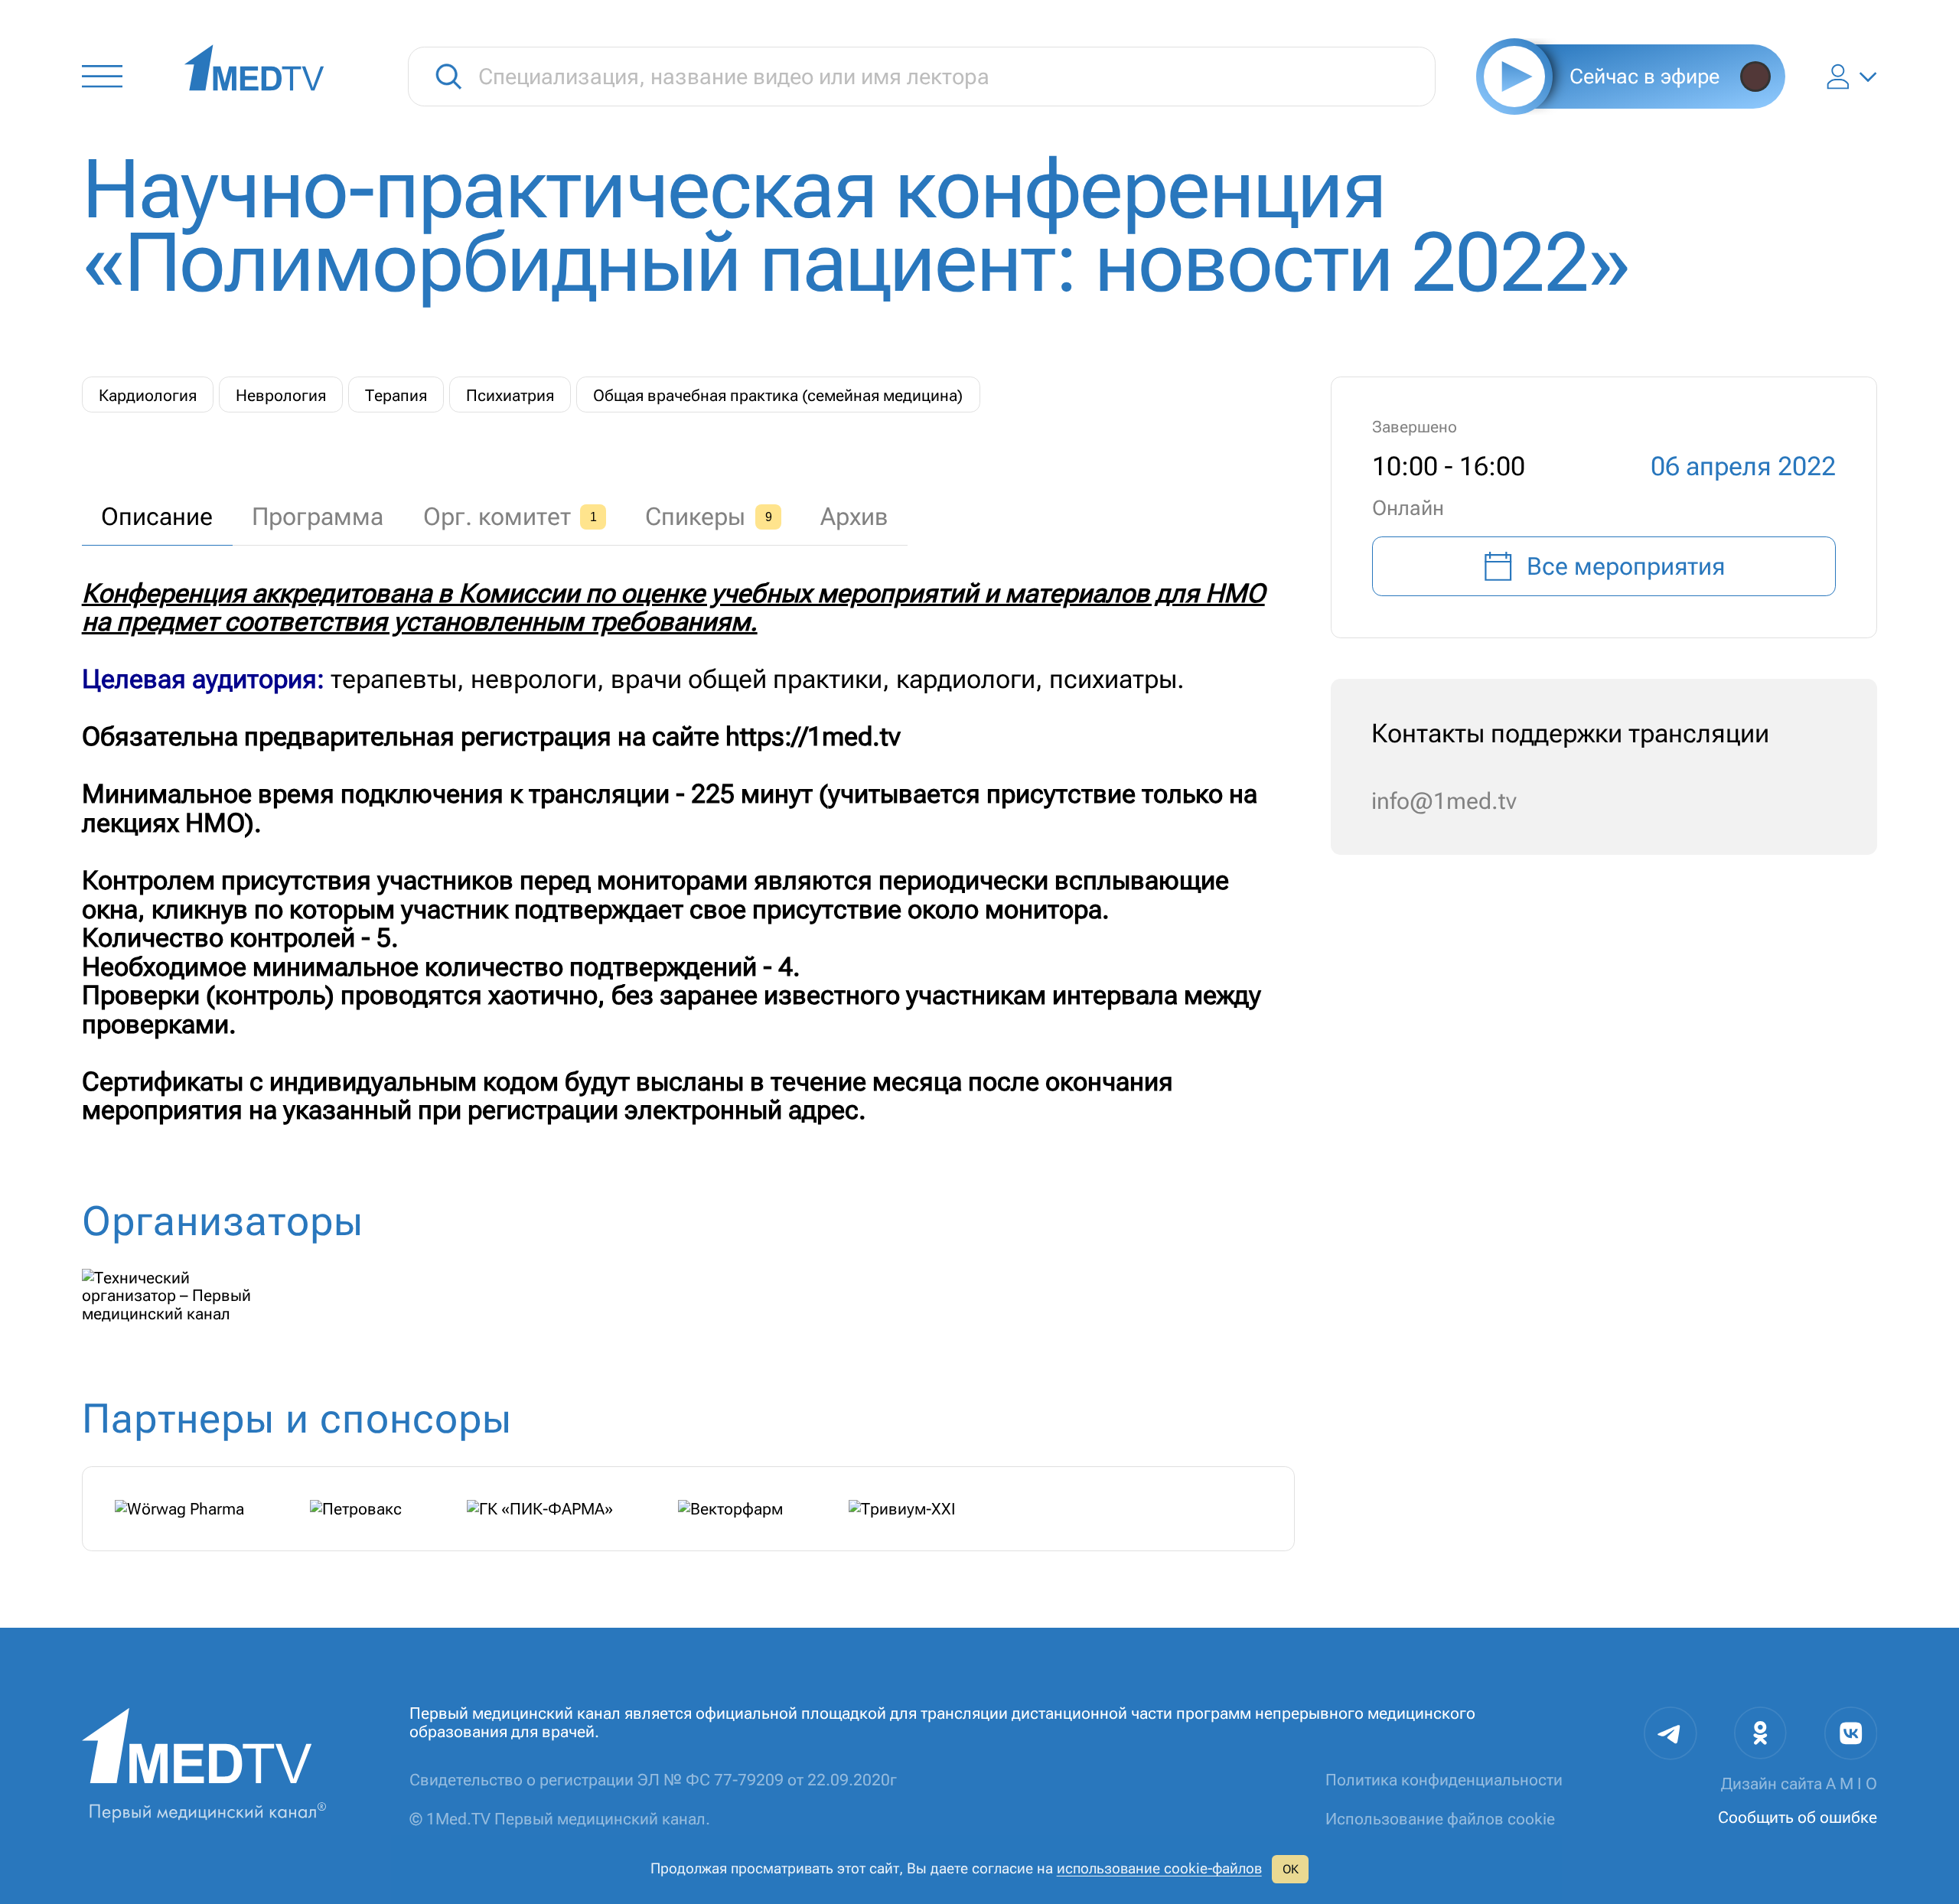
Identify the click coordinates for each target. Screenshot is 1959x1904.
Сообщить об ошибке (1798, 1817)
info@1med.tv (1444, 801)
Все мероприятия (1626, 566)
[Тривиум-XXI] (902, 1509)
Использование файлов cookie (1440, 1819)
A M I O (1851, 1783)
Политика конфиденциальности (1444, 1780)
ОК (1291, 1869)
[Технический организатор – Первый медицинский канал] (184, 1296)
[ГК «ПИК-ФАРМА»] (540, 1509)
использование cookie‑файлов (1159, 1869)
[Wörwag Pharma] (179, 1509)
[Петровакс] (356, 1509)
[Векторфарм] (730, 1509)
